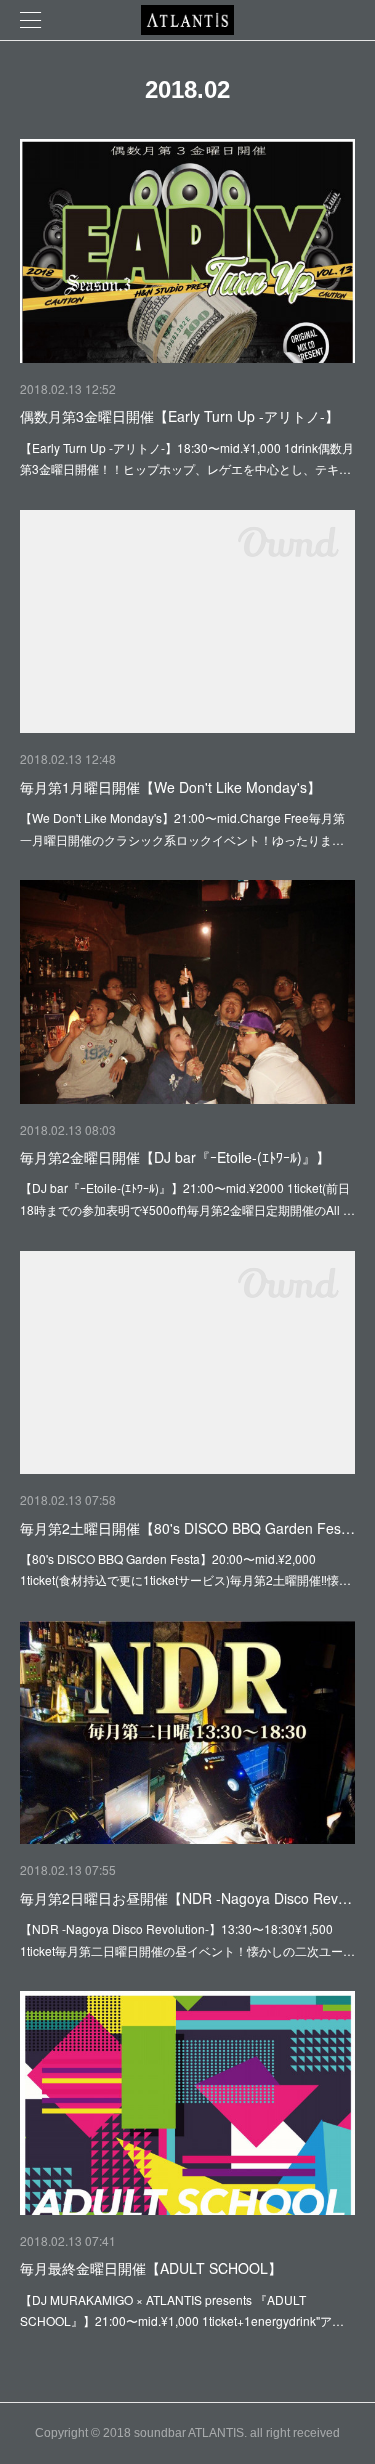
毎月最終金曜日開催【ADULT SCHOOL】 (151, 2268)
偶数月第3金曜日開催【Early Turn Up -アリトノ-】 (179, 416)
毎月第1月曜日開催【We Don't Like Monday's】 (170, 787)
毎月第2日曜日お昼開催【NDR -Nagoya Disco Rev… (186, 1898)
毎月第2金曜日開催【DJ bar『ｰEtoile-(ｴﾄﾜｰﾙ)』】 (175, 1157)
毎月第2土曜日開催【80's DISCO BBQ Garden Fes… (187, 1528)
